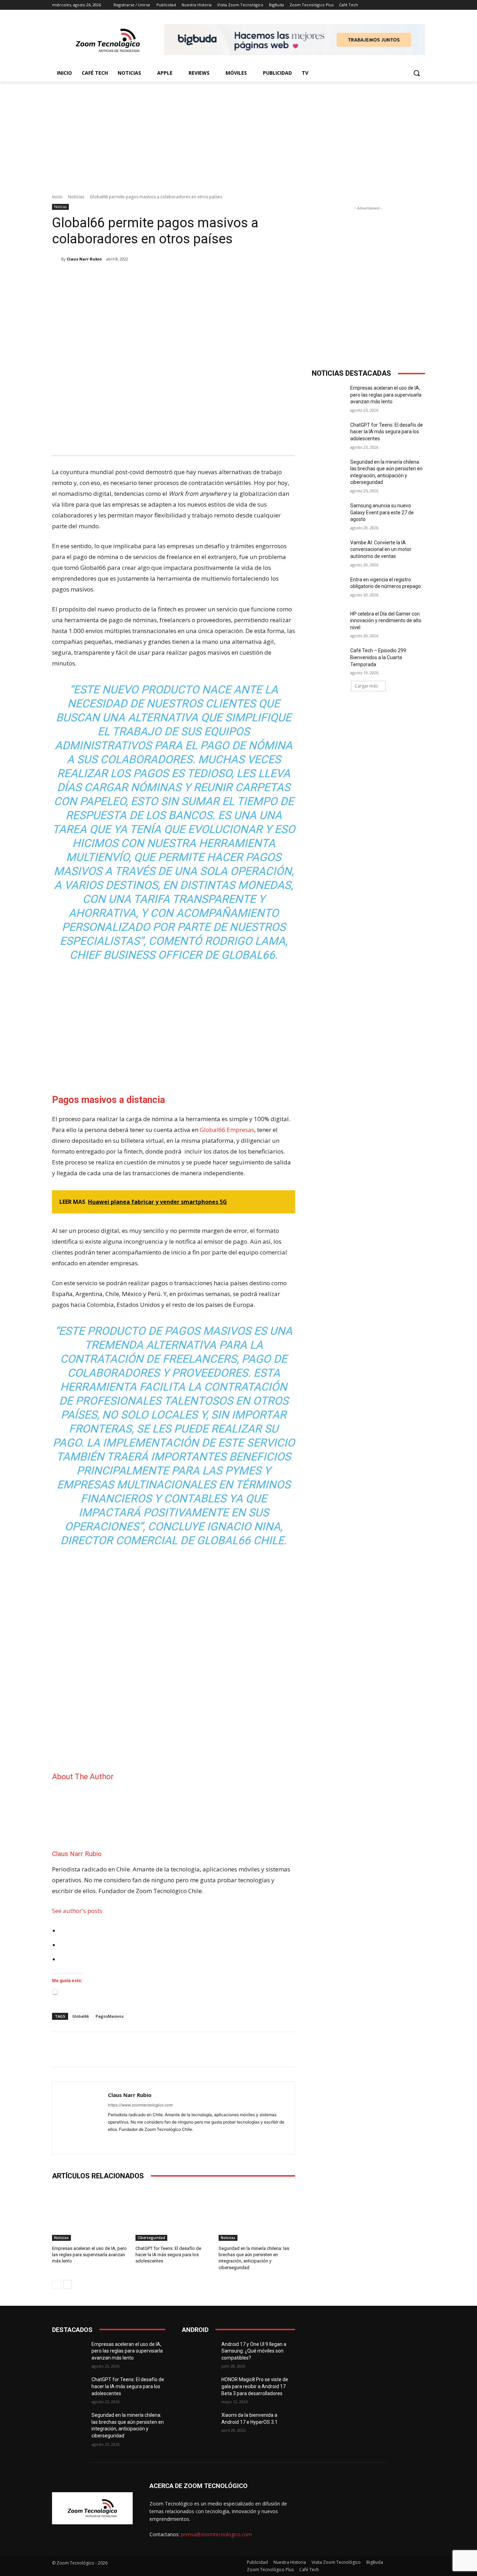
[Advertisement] (239, 134)
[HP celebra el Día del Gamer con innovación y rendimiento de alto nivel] (329, 623)
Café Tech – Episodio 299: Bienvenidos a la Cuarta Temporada (379, 657)
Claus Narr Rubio (84, 259)
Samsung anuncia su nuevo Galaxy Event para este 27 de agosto (382, 512)
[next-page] (68, 2284)
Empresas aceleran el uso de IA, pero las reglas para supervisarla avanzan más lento (89, 2255)
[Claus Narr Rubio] (57, 259)
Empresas (240, 1130)
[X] (118, 277)
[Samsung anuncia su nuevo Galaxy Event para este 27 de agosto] (329, 514)
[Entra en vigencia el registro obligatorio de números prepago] (329, 588)
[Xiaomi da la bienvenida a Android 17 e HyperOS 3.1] (199, 2424)
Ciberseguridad (151, 2238)
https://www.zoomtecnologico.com (140, 2105)
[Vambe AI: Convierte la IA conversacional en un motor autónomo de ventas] (329, 551)
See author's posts (77, 1911)
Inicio (57, 197)
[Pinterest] (134, 277)
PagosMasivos (110, 2016)
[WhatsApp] (151, 277)
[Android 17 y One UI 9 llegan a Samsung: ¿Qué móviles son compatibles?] (199, 2353)
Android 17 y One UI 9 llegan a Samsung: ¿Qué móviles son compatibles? (254, 2351)
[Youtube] (135, 2140)
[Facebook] (102, 277)
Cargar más (366, 686)
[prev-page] (56, 2284)
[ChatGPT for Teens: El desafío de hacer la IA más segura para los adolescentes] (174, 2214)
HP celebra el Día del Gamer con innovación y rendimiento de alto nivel (386, 621)
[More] (167, 277)
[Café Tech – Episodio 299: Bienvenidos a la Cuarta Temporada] (329, 659)
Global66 (212, 1130)
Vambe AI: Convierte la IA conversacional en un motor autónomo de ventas (381, 549)
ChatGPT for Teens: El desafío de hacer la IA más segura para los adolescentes (168, 2255)
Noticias (76, 197)
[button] (417, 73)
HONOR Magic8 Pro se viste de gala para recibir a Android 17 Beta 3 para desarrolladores (255, 2386)
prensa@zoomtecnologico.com (216, 2534)
